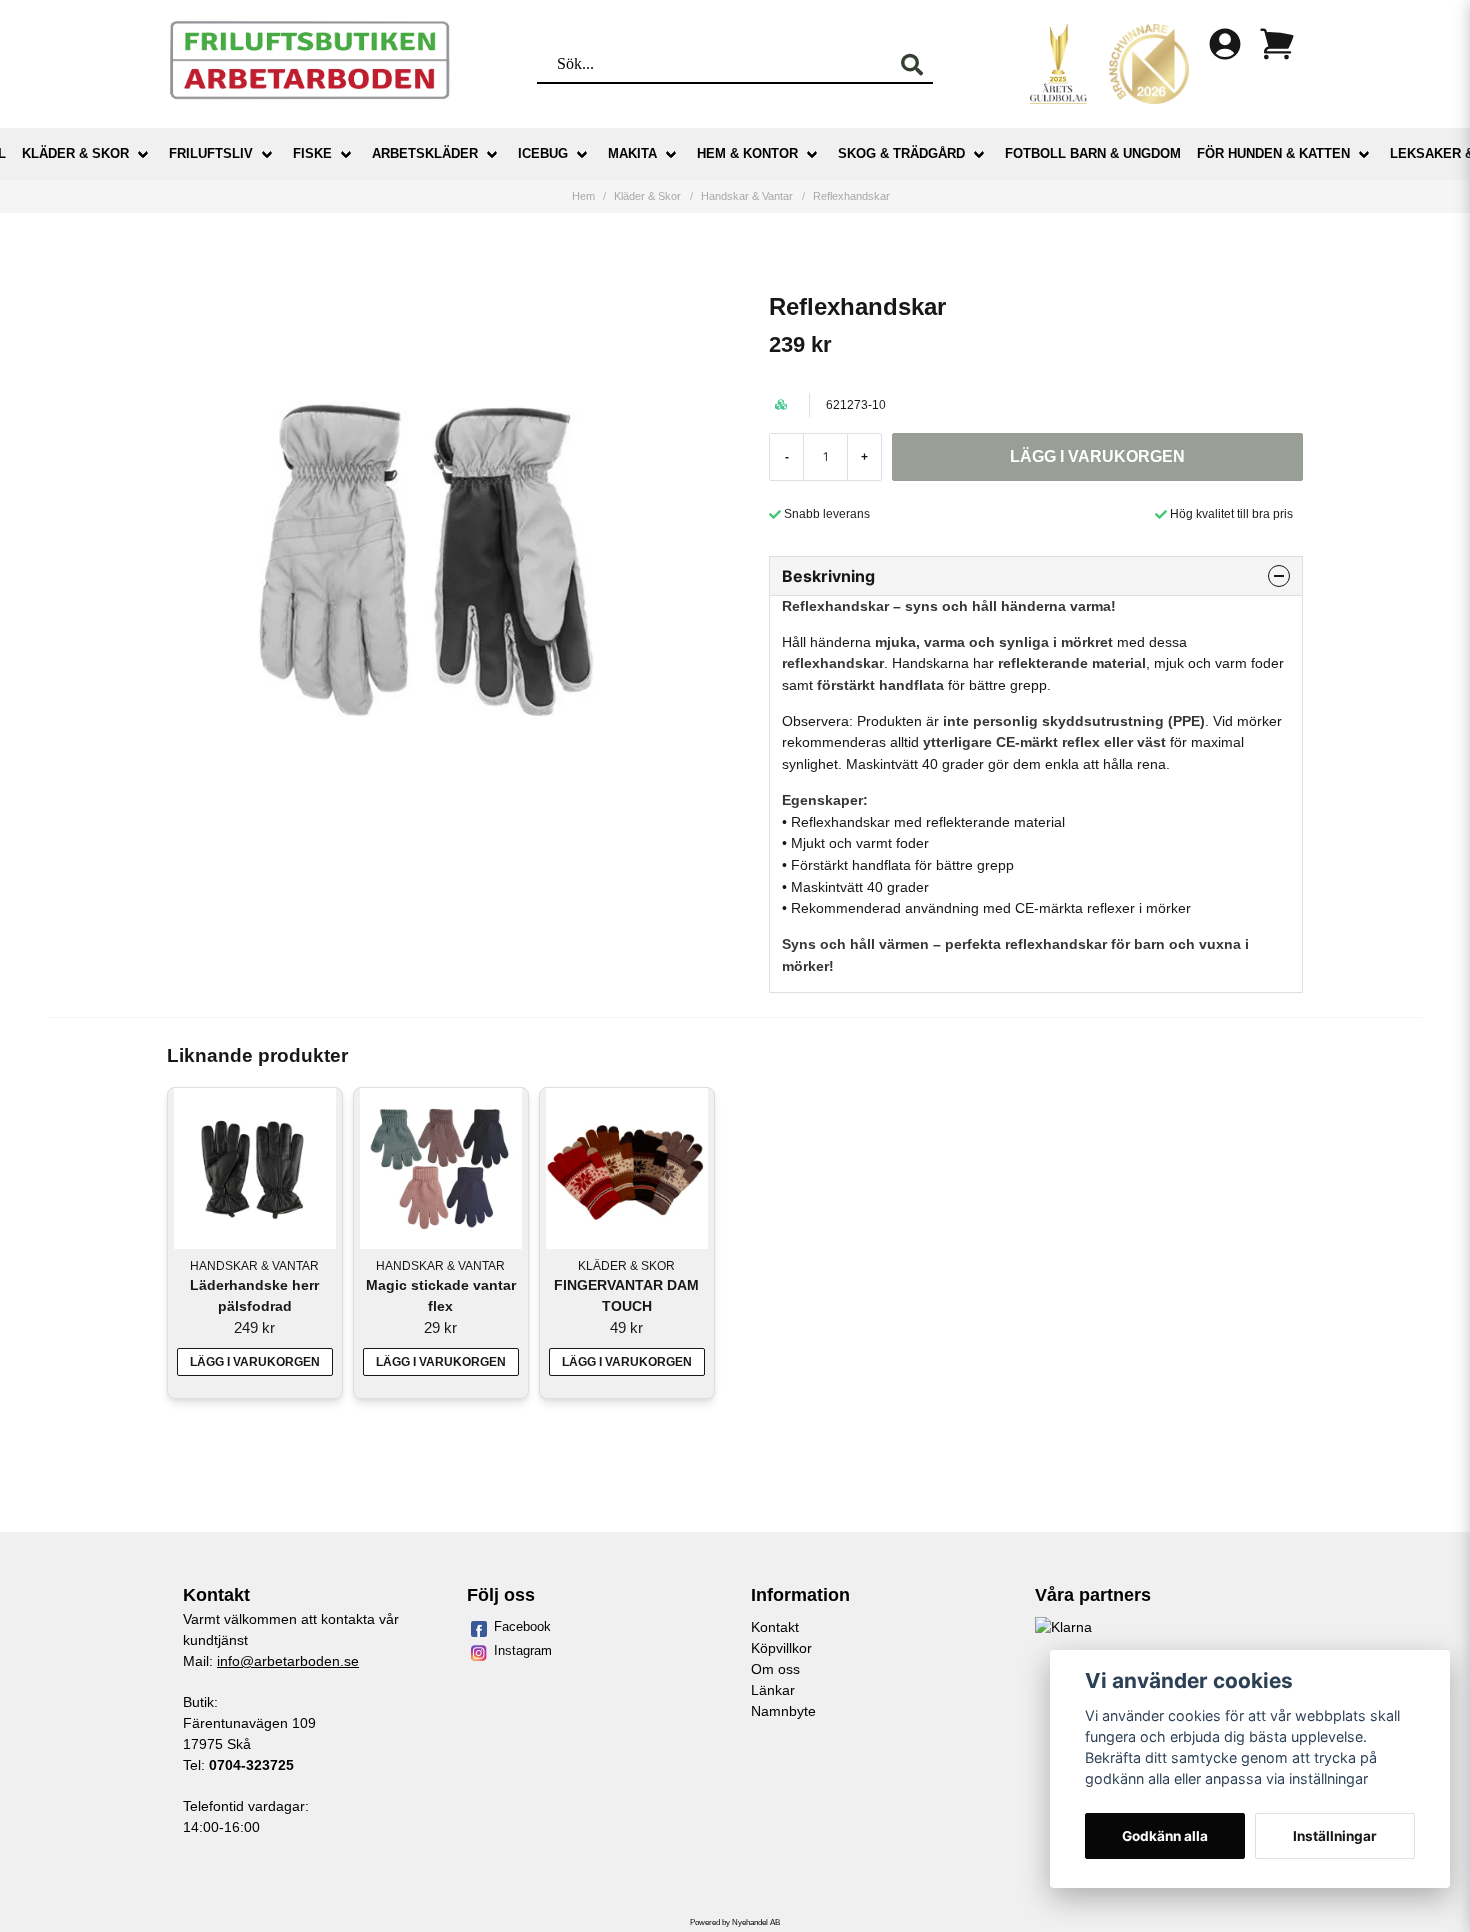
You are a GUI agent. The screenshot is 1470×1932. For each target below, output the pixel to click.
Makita (632, 153)
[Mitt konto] (1225, 44)
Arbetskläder (425, 153)
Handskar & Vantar (747, 196)
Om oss (775, 1669)
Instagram (523, 1650)
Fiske (312, 153)
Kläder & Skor (75, 153)
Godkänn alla (1165, 1836)
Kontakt (775, 1627)
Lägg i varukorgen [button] (255, 1362)
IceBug (543, 153)
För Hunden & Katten (1273, 153)
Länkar (773, 1690)
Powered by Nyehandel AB (735, 1922)
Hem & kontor (747, 153)
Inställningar (1335, 1836)
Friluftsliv (211, 153)
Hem (583, 196)
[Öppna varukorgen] (1277, 44)
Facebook (522, 1626)
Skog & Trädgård (901, 153)
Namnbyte (783, 1711)
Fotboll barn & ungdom (1093, 153)
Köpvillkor (781, 1648)
